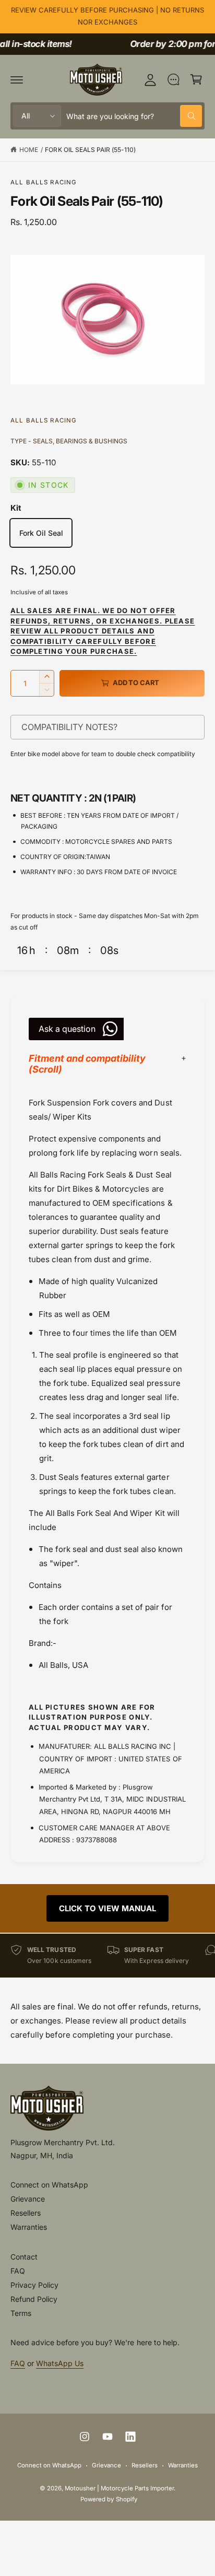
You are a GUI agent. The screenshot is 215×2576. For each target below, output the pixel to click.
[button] (17, 79)
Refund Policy (34, 2299)
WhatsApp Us (60, 2363)
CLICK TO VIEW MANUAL (107, 1908)
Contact (24, 2257)
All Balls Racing (44, 182)
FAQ (18, 2271)
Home (29, 150)
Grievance (28, 2199)
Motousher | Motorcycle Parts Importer (120, 2488)
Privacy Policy (34, 2285)
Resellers (26, 2213)
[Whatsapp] (173, 79)
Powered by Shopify (109, 2499)
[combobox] (134, 116)
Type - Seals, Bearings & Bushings (69, 441)
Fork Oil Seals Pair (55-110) (90, 150)
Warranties (29, 2227)
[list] (107, 1955)
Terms (21, 2313)
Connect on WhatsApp (49, 2185)
